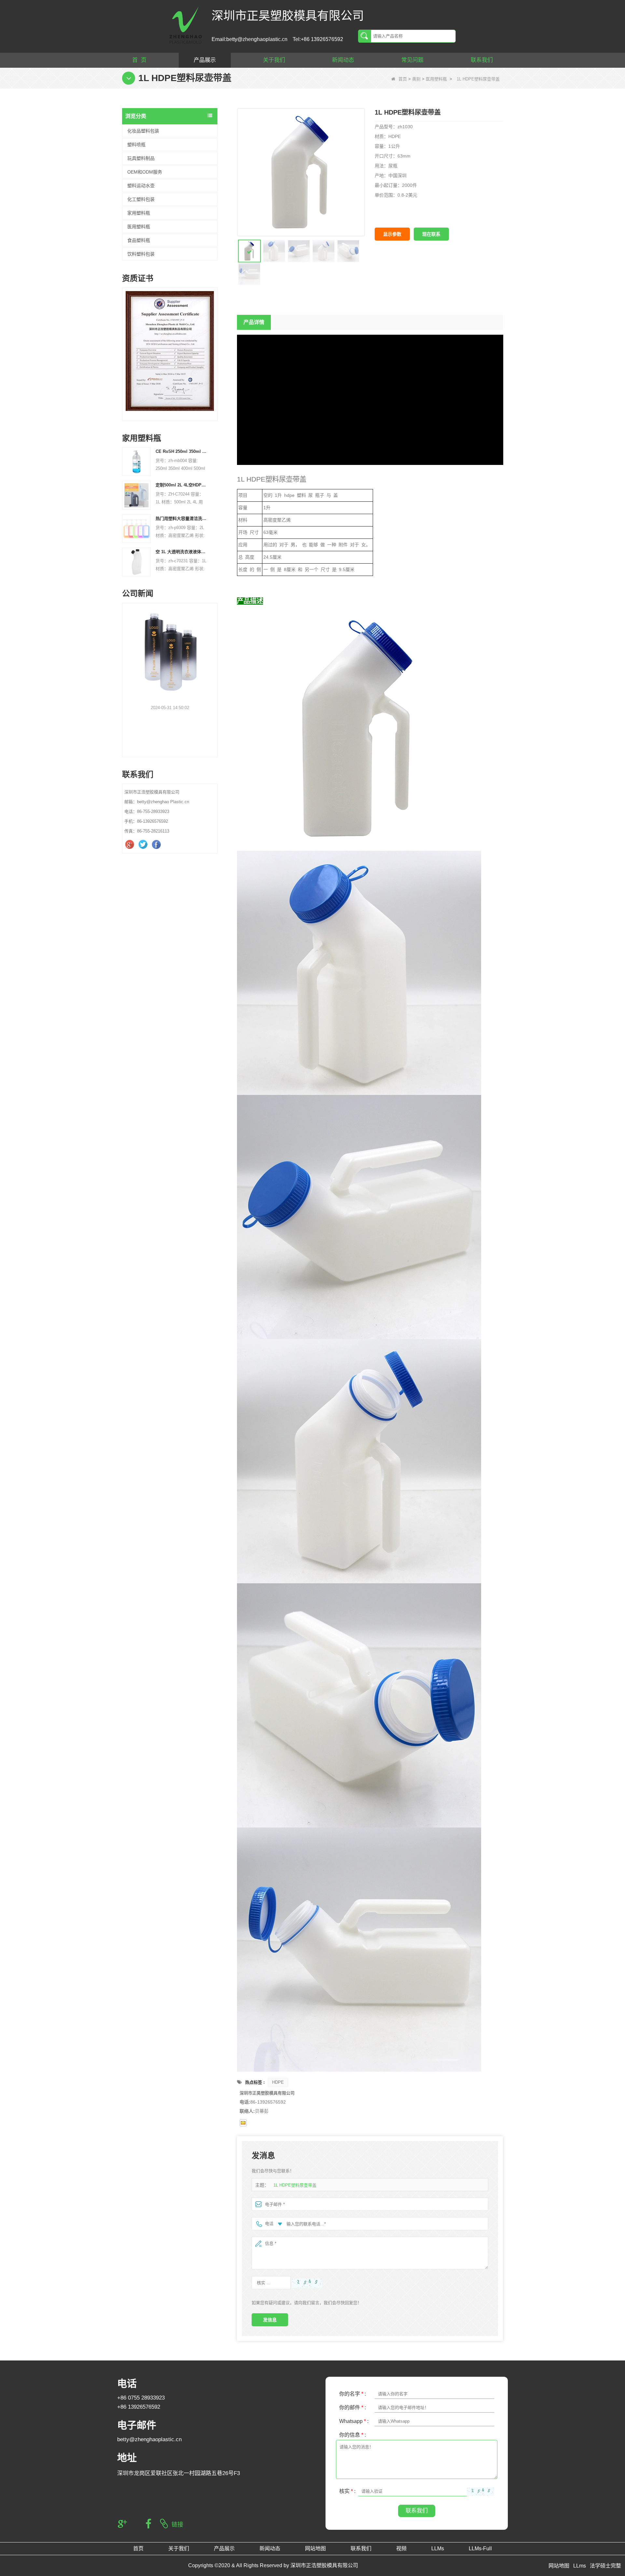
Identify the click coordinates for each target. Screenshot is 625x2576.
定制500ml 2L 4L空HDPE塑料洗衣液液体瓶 (182, 485)
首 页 (139, 60)
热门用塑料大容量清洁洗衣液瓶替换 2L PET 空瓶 (182, 518)
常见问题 (412, 60)
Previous (125, 345)
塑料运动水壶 (141, 186)
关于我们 (274, 60)
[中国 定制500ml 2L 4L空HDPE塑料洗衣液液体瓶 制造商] (136, 495)
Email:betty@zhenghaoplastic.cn (250, 39)
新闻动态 (343, 60)
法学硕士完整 (605, 2566)
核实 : (347, 2491)
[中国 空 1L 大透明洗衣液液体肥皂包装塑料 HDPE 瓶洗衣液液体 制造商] (136, 562)
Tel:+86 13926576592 (318, 39)
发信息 (270, 2320)
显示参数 (392, 234)
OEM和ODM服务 (145, 172)
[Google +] (130, 845)
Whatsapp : (354, 2421)
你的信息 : (353, 2435)
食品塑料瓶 (139, 240)
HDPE (278, 2082)
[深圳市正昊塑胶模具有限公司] (186, 25)
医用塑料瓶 (436, 79)
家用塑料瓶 (139, 213)
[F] (196, 351)
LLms (580, 2566)
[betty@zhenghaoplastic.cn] (243, 2123)
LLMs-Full (480, 2548)
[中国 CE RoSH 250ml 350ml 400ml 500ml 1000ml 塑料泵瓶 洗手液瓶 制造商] (136, 462)
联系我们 (482, 60)
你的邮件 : (353, 2408)
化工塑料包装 (141, 199)
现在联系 (431, 234)
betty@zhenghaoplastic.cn (149, 2439)
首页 (403, 79)
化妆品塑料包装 (143, 131)
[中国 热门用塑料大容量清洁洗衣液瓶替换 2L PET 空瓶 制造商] (136, 528)
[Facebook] (157, 845)
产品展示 (205, 60)
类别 (416, 79)
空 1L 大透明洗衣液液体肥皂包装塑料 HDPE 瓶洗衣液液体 (182, 552)
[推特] (144, 845)
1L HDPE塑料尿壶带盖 (295, 2185)
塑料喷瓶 (136, 145)
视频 (401, 2548)
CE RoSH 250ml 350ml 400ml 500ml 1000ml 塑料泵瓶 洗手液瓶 (182, 451)
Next (215, 345)
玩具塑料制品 (141, 158)
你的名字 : (353, 2394)
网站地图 (315, 2548)
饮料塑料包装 (141, 254)
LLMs (438, 2548)
